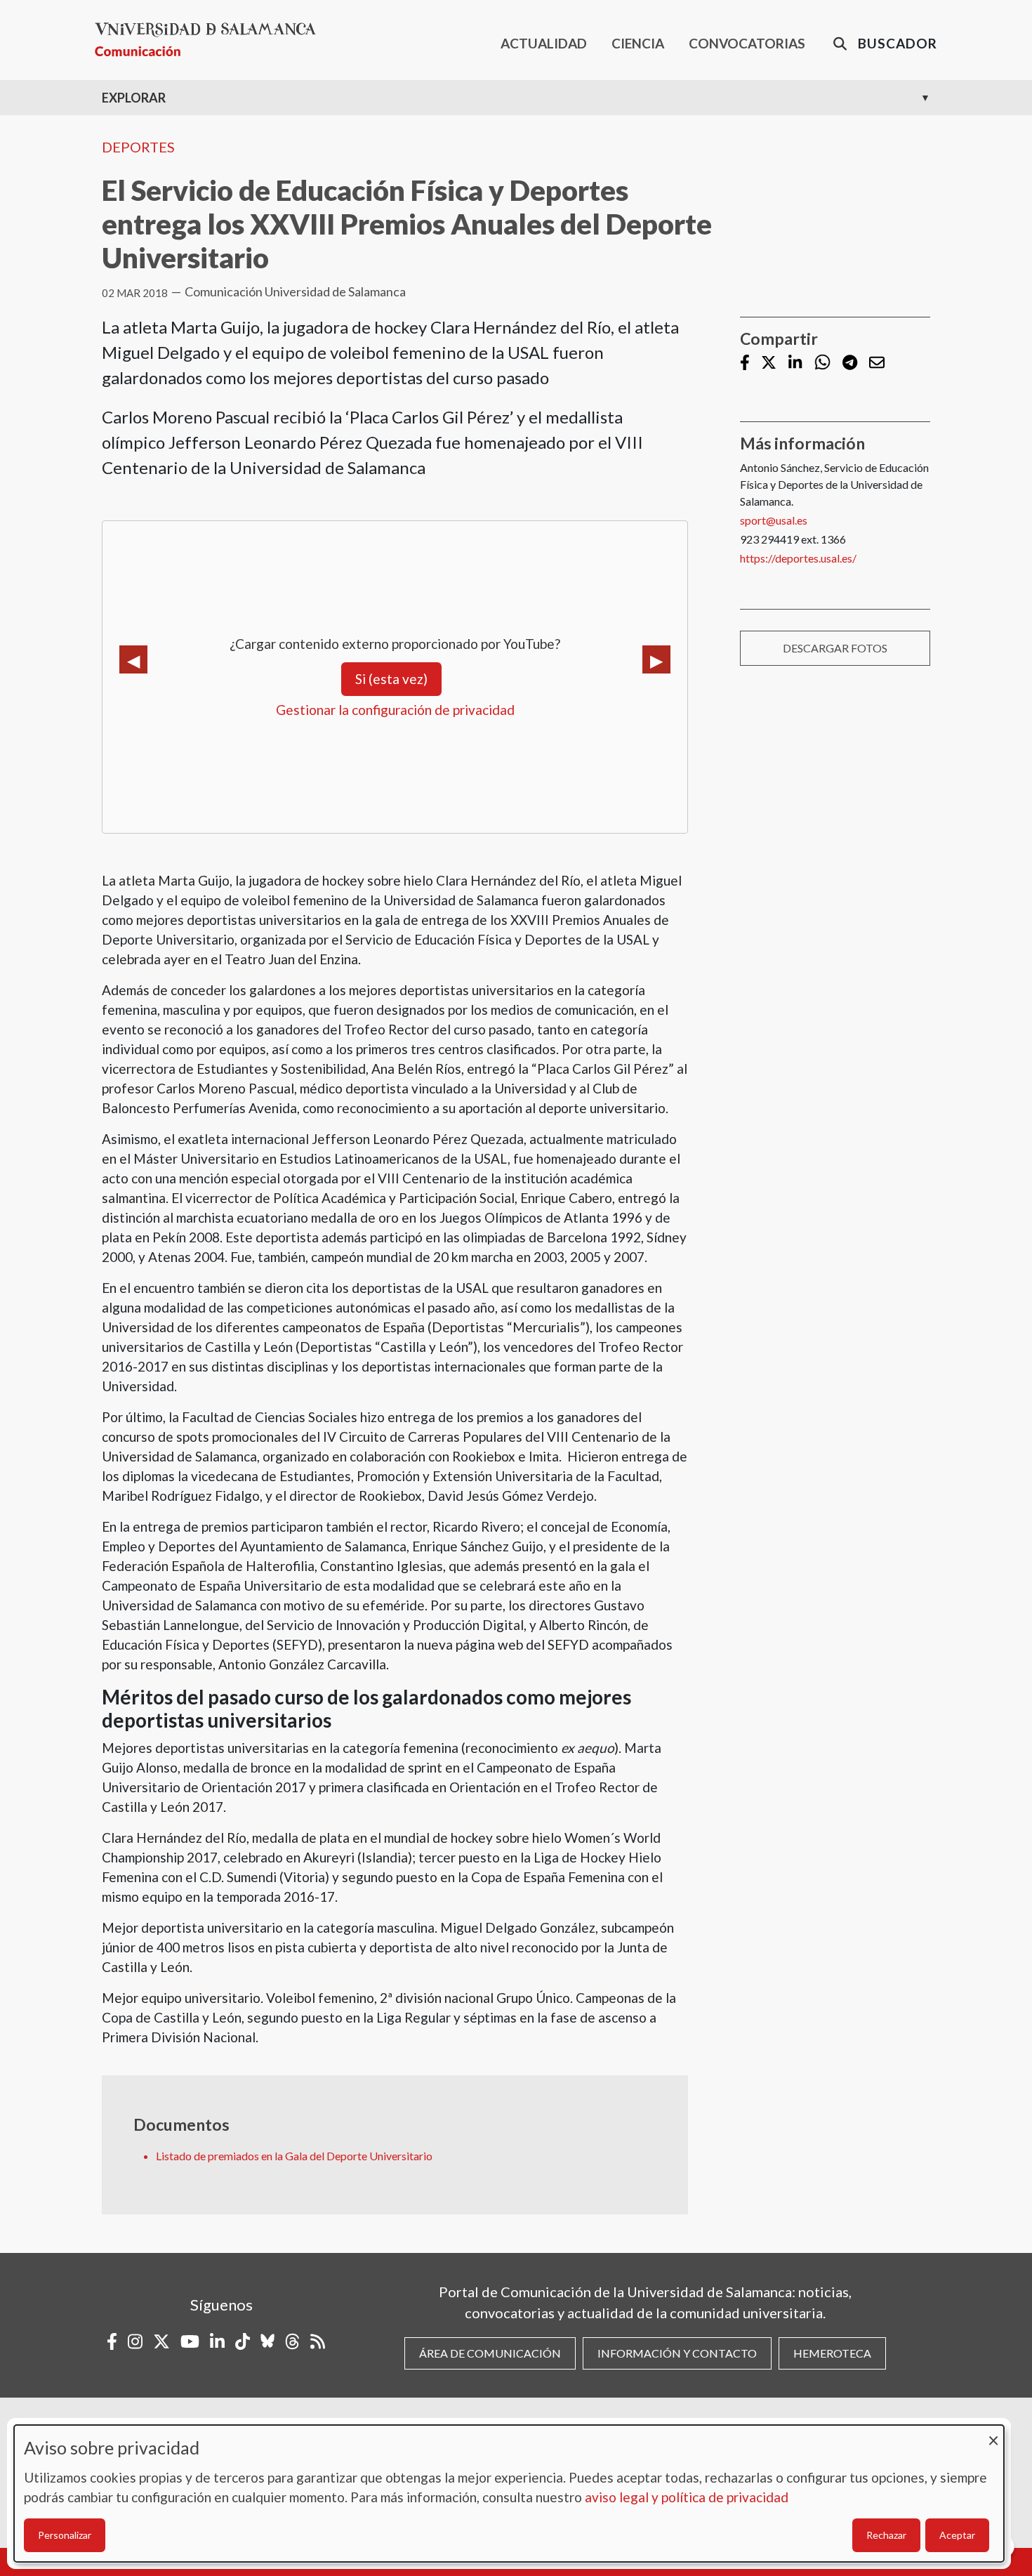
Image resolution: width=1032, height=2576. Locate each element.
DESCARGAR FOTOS (835, 648)
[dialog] (509, 2493)
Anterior (133, 659)
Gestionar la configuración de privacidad (395, 710)
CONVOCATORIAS (747, 43)
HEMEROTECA (832, 2353)
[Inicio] (211, 40)
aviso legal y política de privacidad (687, 2497)
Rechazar (886, 2535)
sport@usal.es (774, 520)
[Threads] (292, 2341)
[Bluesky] (267, 2341)
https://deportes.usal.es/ (798, 558)
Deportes (138, 147)
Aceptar (957, 2535)
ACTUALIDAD (544, 43)
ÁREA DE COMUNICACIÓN (490, 2353)
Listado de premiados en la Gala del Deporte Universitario (294, 2156)
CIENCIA (638, 43)
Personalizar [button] (65, 2535)
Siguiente (656, 659)
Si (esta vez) (391, 679)
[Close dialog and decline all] (993, 2434)
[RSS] (318, 2341)
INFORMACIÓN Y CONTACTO (677, 2353)
